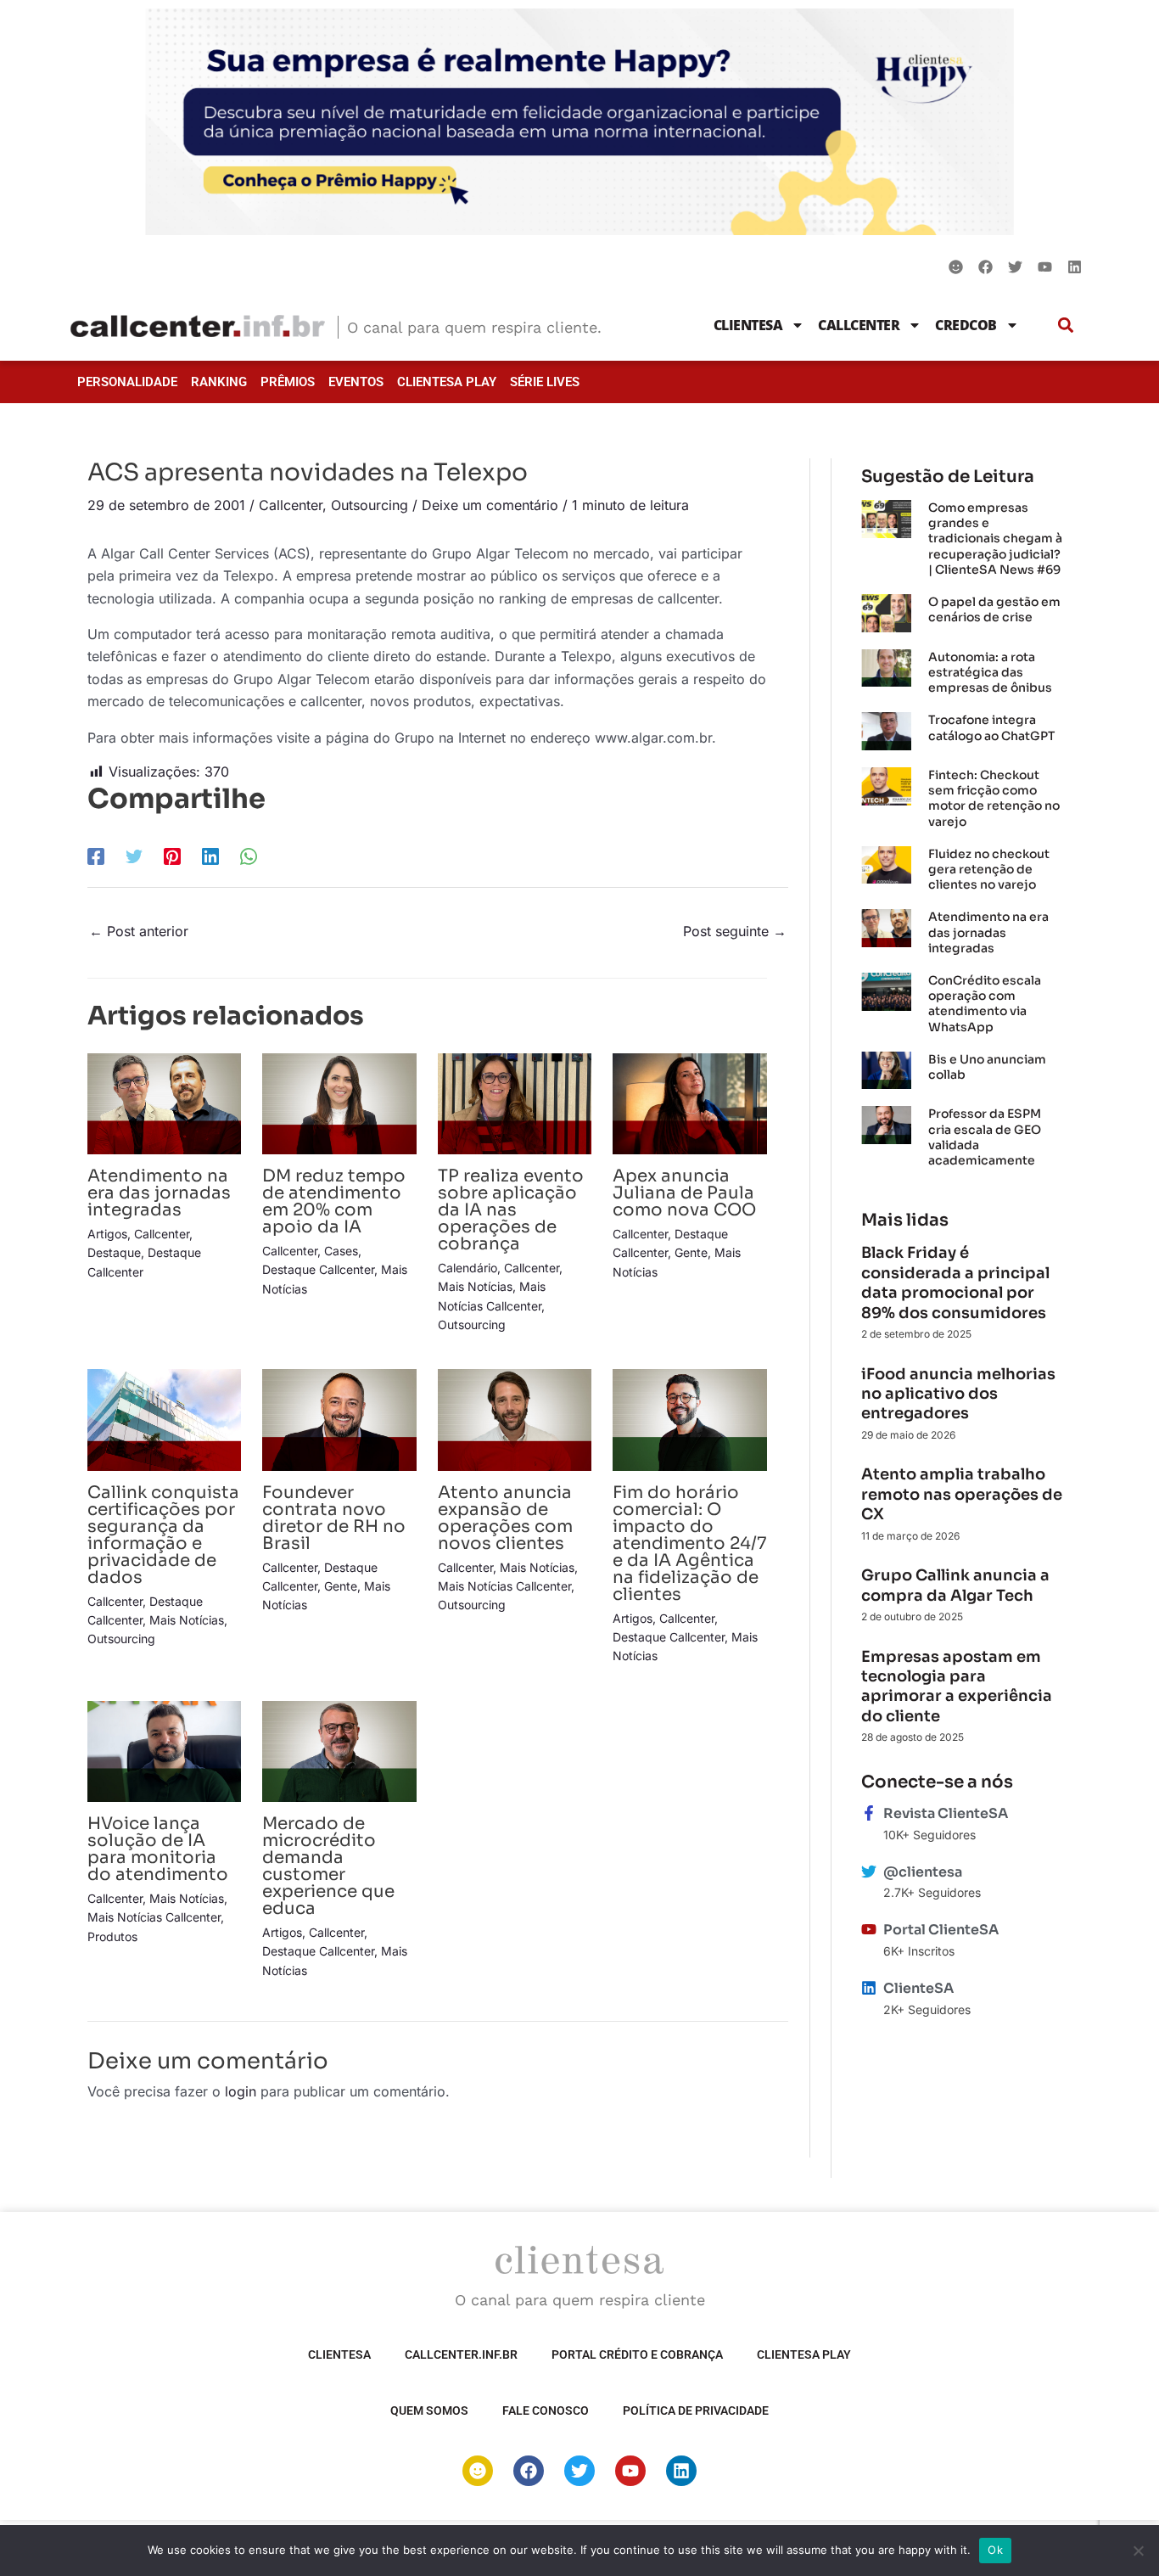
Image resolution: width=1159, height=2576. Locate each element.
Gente (691, 1252)
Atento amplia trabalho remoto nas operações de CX (962, 1494)
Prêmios (288, 382)
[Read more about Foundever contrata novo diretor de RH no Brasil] (339, 1418)
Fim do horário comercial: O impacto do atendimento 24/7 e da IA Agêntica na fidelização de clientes (689, 1543)
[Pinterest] (172, 856)
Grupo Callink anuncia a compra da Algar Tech (955, 1585)
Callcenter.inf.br (461, 2354)
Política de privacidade (696, 2410)
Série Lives (545, 382)
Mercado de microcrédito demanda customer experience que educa (328, 1866)
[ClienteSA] (869, 1988)
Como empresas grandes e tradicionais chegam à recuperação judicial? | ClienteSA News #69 (995, 539)
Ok (995, 2550)
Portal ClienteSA (941, 1930)
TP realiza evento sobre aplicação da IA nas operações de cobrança (511, 1210)
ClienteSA (748, 325)
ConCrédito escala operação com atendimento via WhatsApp (985, 1004)
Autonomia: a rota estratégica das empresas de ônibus (990, 672)
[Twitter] (134, 856)
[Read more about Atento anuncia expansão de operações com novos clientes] (515, 1418)
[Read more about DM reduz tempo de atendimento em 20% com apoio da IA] (339, 1103)
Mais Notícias (475, 1286)
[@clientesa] (869, 1872)
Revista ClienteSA (946, 1813)
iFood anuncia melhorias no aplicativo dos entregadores (958, 1394)
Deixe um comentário (490, 505)
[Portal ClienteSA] (869, 1929)
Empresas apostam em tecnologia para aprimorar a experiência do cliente (957, 1686)
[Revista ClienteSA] (869, 1813)
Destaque (114, 1252)
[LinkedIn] (210, 856)
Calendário (468, 1268)
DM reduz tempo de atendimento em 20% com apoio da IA (334, 1201)
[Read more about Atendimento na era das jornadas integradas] (164, 1103)
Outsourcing (370, 505)
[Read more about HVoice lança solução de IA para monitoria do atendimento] (164, 1750)
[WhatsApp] (249, 856)
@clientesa (923, 1872)
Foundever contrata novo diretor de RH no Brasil (334, 1518)
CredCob (966, 325)
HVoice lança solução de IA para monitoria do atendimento (158, 1849)
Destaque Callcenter (318, 1269)
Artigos (107, 1234)
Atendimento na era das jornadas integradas (159, 1193)
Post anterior (139, 931)
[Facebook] (96, 856)
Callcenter (859, 325)
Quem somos (429, 2410)
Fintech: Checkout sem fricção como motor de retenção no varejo (994, 798)
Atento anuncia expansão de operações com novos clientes (505, 1518)
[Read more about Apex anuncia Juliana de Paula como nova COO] (689, 1103)
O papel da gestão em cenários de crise (994, 609)
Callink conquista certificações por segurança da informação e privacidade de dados (163, 1535)
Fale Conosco (546, 2410)
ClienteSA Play (447, 382)
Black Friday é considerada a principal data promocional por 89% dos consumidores (955, 1282)
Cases (341, 1251)
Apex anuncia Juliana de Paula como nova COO (686, 1193)
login (241, 2091)
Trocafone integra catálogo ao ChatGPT (991, 727)
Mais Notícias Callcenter (504, 1586)
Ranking (219, 382)
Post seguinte (735, 931)
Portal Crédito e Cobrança (637, 2354)
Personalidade (127, 382)
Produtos (112, 1936)
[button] (1066, 325)
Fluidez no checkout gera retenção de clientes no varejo (989, 869)
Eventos (356, 382)
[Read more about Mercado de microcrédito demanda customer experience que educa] (339, 1750)
